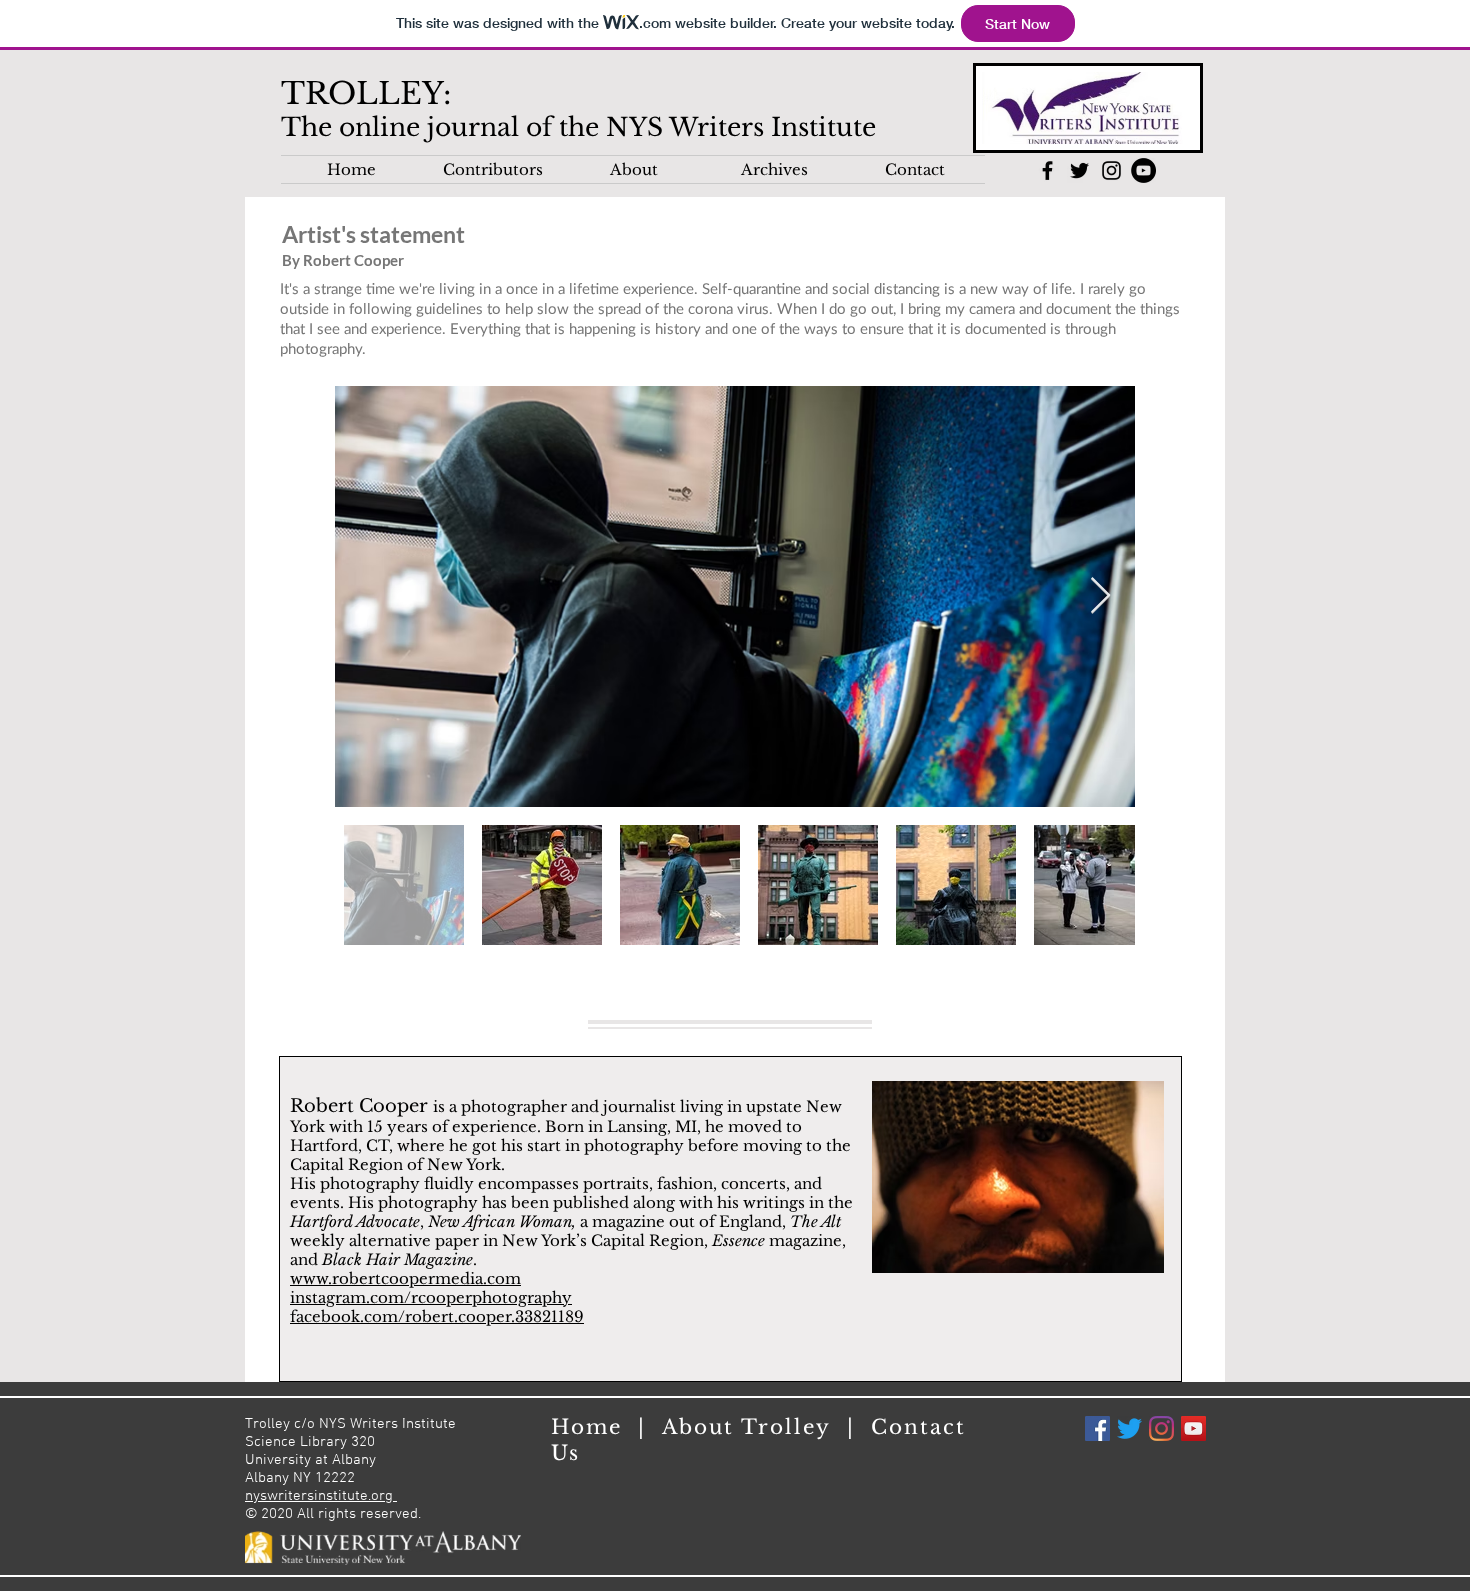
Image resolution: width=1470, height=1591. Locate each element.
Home (594, 1427)
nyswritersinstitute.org (321, 1496)
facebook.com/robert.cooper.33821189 (437, 1316)
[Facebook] (1097, 1428)
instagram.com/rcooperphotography (431, 1297)
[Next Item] (1100, 596)
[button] (492, 169)
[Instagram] (1161, 1428)
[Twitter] (1129, 1428)
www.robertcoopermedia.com (405, 1278)
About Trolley (754, 1427)
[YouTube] (1193, 1428)
